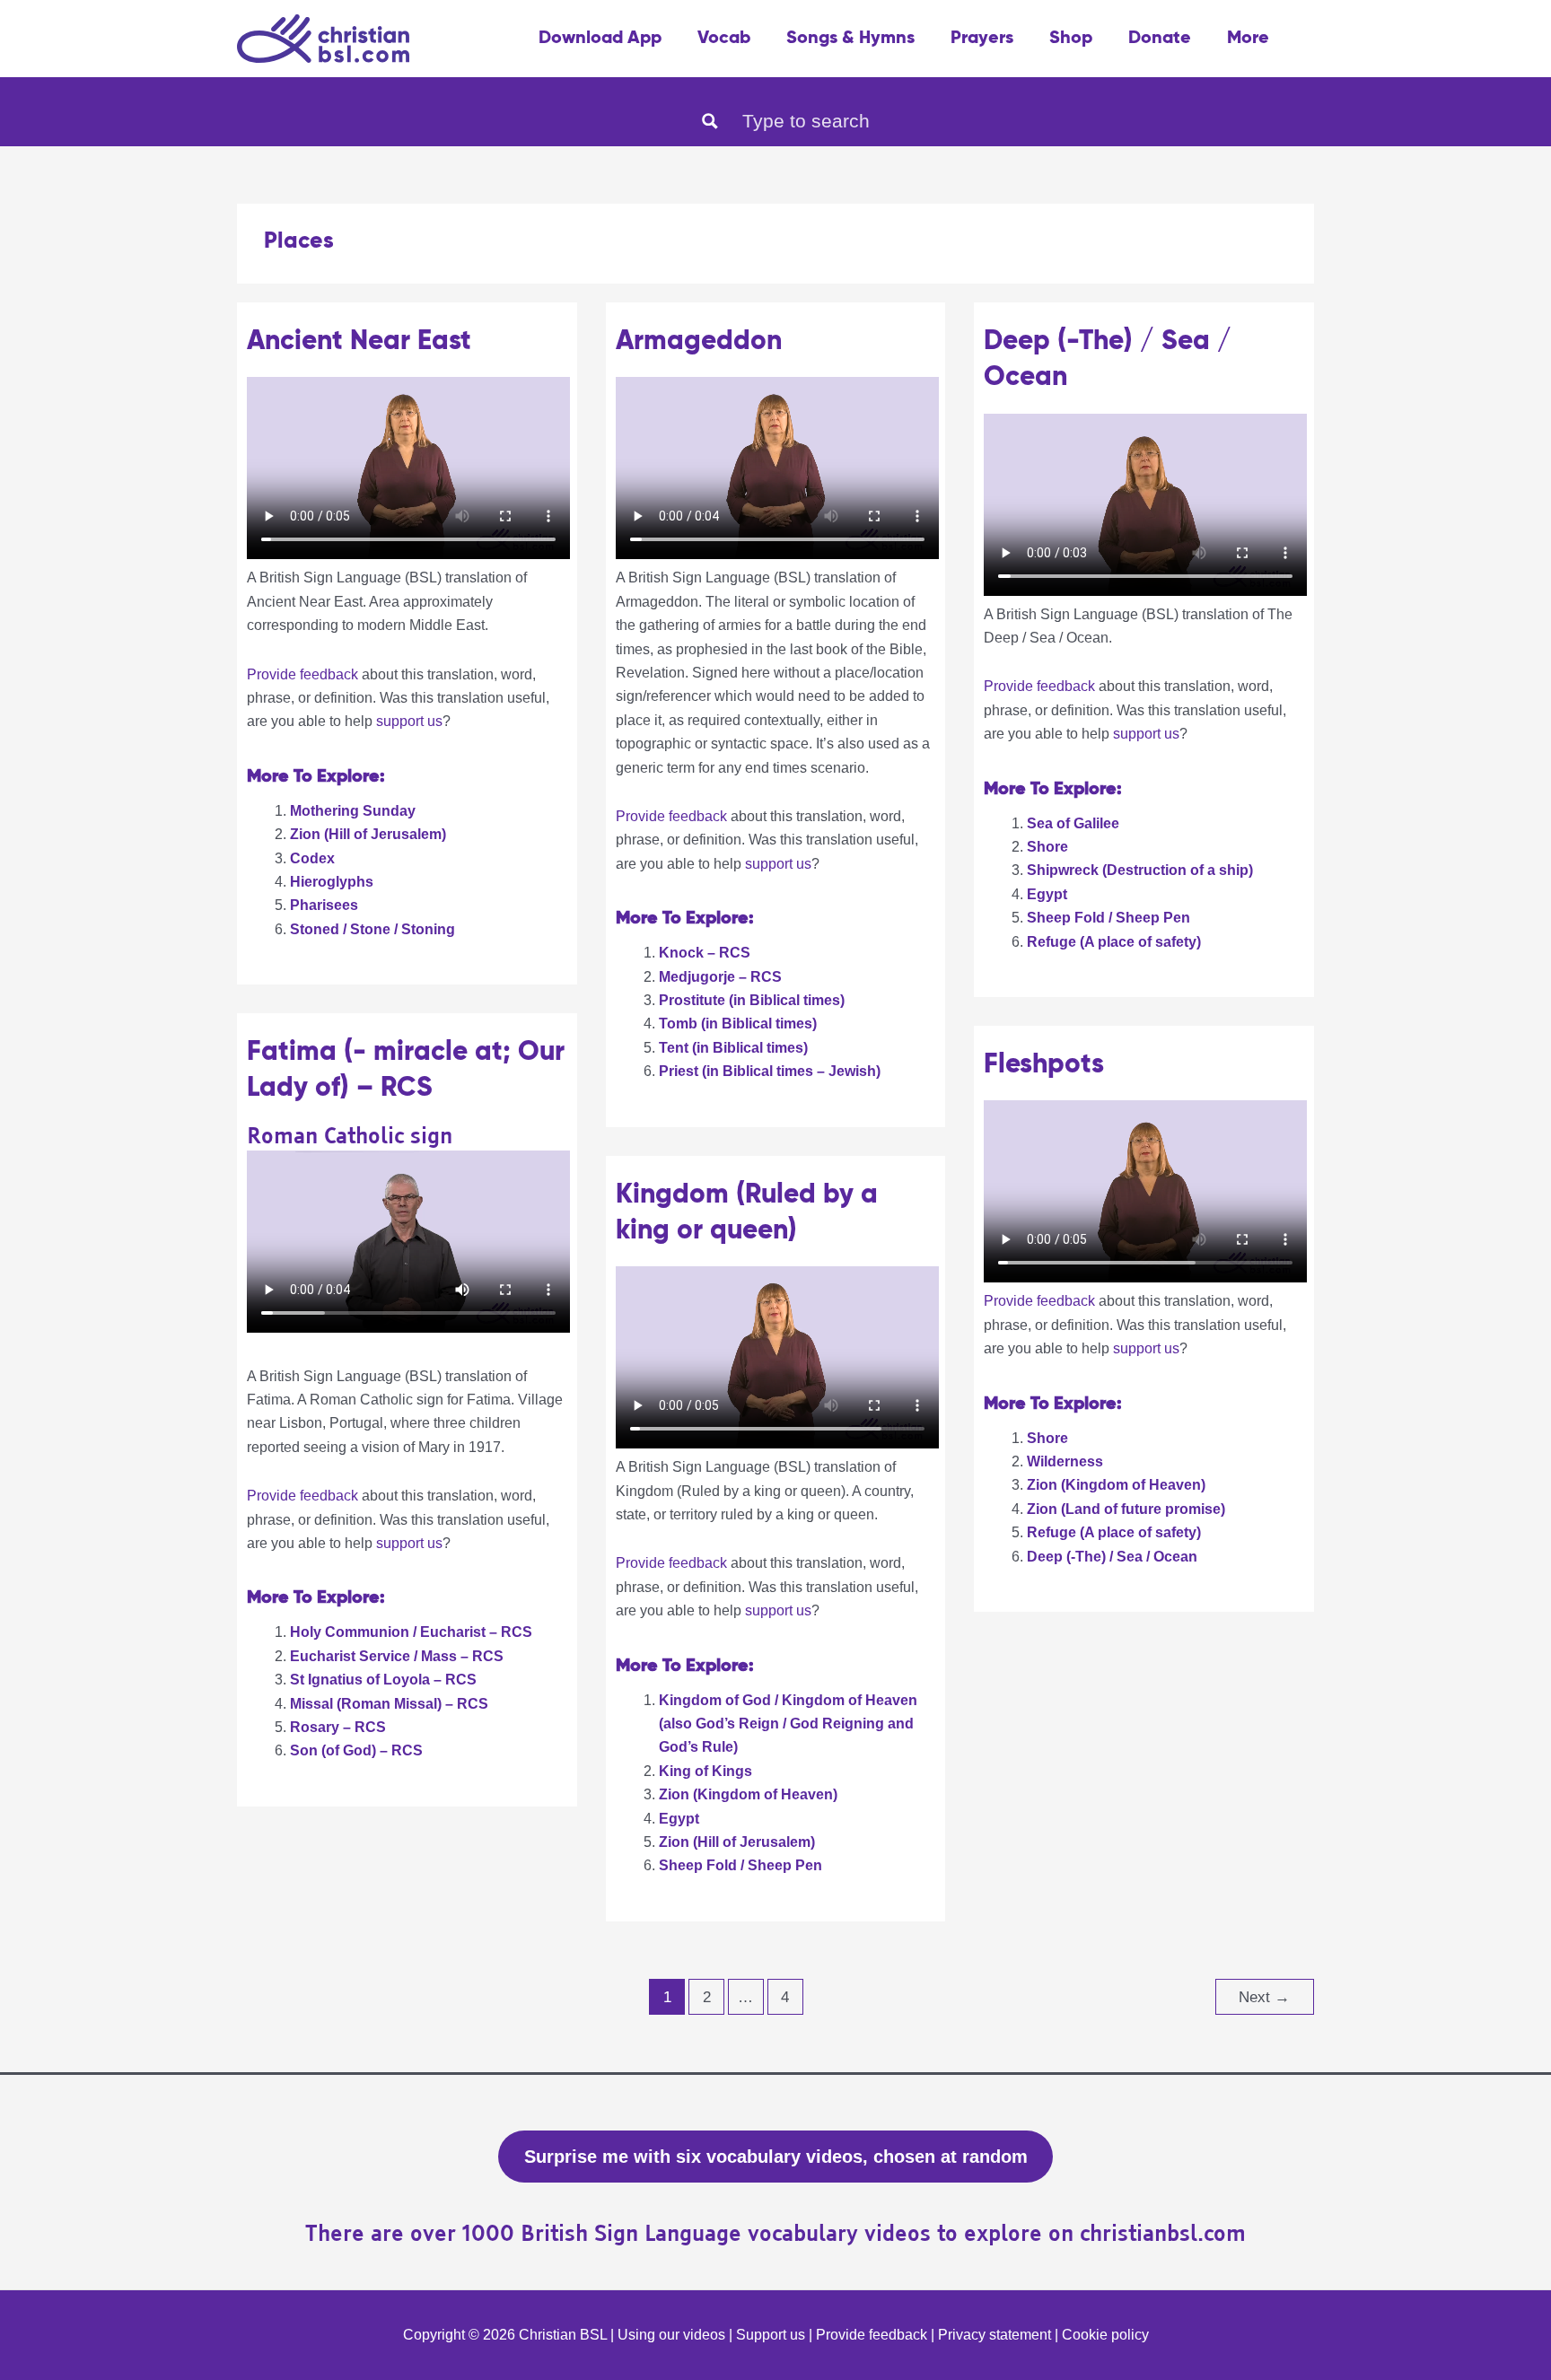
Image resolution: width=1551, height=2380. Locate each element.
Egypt (1047, 894)
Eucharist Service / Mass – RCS (397, 1656)
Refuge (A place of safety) (1114, 942)
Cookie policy (1105, 2335)
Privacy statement (995, 2335)
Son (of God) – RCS (356, 1750)
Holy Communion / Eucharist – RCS (411, 1632)
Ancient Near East (359, 342)
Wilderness (1065, 1461)
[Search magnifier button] (710, 121)
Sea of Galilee (1073, 823)
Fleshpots (1044, 1065)
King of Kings (705, 1771)
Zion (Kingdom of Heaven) (1116, 1485)
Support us (771, 2335)
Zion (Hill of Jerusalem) (368, 834)
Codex (312, 858)
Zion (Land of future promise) (1126, 1509)
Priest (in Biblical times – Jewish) (770, 1071)
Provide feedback (302, 674)
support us (409, 721)
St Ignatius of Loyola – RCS (383, 1680)
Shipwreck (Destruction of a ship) (1140, 870)
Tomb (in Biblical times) (738, 1024)
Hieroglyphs (332, 882)
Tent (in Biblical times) (733, 1048)
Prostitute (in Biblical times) (752, 1000)
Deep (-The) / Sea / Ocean (1112, 1557)
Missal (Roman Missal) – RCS (389, 1704)
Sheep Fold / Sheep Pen (1108, 918)
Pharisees (324, 905)
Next (1264, 1997)
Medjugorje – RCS (720, 977)
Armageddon (699, 342)
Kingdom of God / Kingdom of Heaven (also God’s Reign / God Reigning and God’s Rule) (788, 1724)
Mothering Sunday (353, 811)
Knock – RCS (705, 953)
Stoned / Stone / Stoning (372, 929)
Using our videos (671, 2335)
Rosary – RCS (338, 1727)
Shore (1047, 847)
